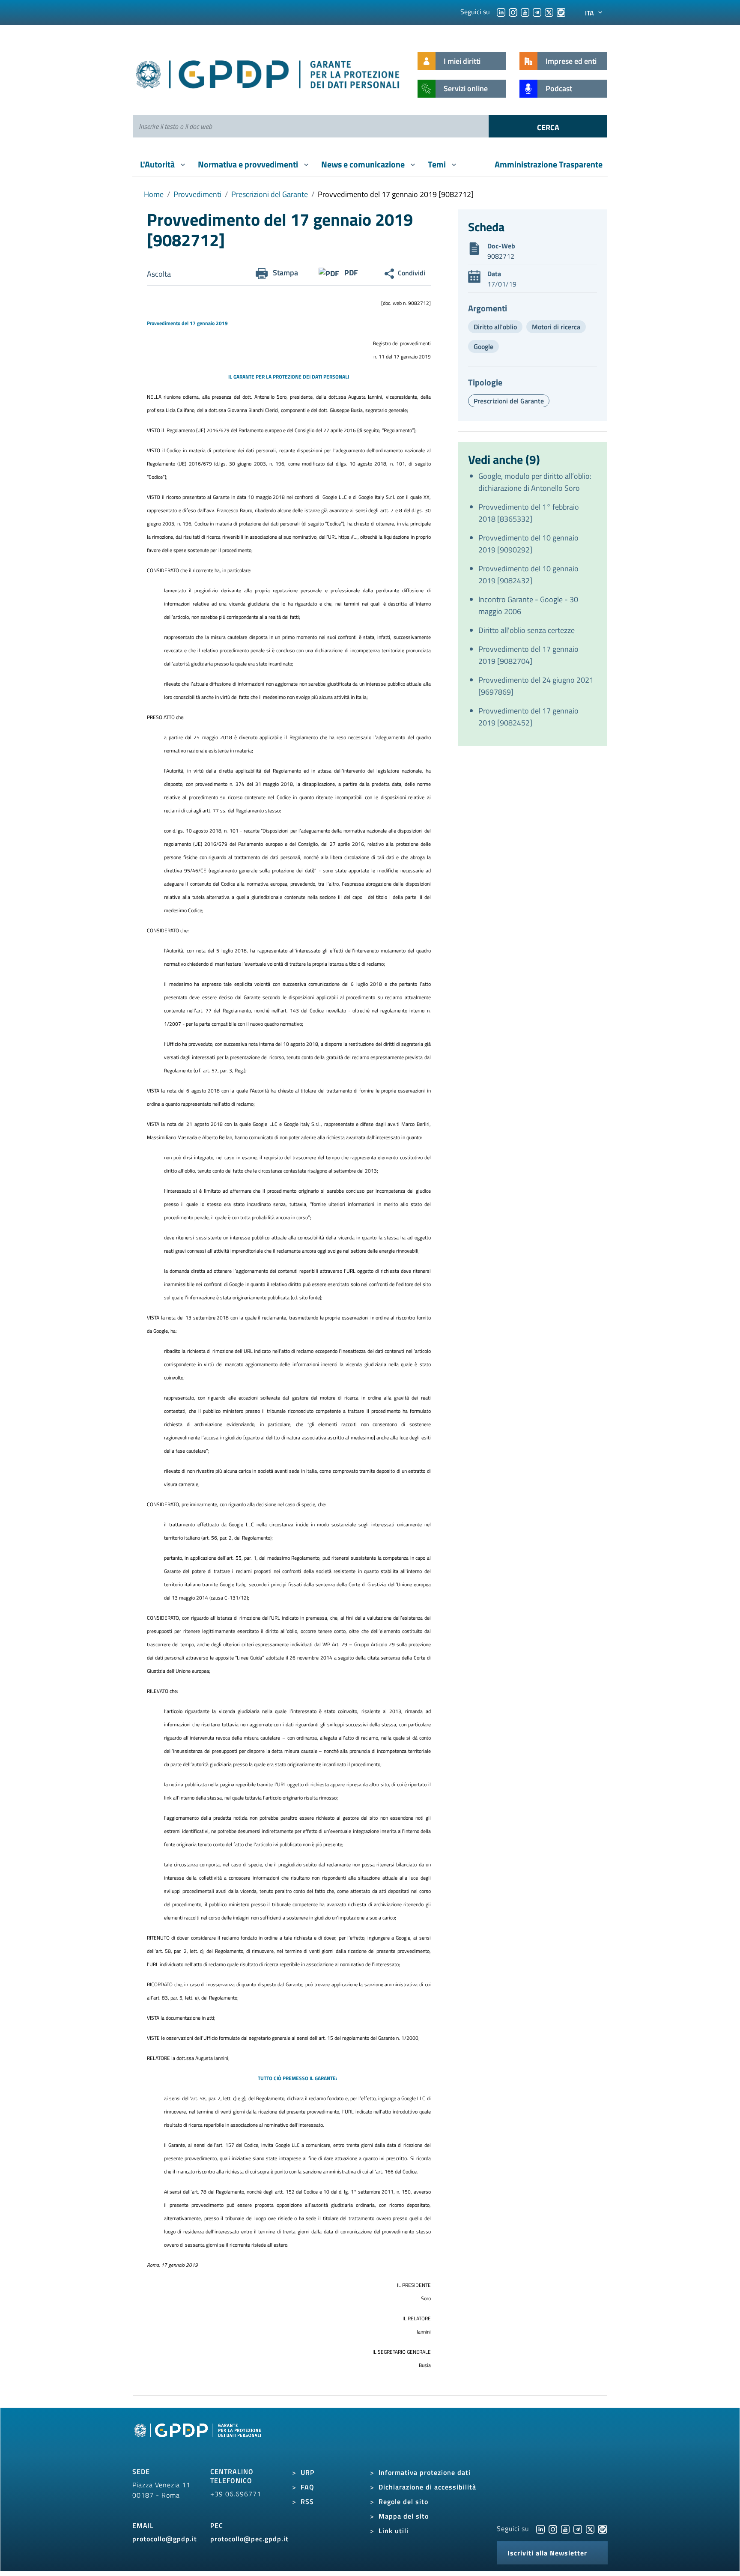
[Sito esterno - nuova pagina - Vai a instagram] (553, 2528)
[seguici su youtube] (525, 12)
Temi (438, 164)
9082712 (501, 256)
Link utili (394, 2531)
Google (483, 346)
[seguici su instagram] (513, 12)
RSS (307, 2501)
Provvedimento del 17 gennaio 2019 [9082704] (528, 655)
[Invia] (548, 126)
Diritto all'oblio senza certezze (527, 630)
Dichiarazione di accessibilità (427, 2487)
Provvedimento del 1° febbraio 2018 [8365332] (529, 513)
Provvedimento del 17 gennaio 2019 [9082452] (528, 717)
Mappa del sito (404, 2516)
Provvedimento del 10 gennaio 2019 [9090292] (528, 544)
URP (307, 2472)
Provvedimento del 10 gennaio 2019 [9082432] (528, 575)
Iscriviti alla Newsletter (547, 2553)
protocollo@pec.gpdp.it (249, 2539)
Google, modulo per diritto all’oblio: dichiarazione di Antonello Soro (535, 482)
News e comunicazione (364, 164)
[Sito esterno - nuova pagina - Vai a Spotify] (603, 2528)
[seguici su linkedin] (501, 12)
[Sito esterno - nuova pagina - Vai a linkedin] (540, 2528)
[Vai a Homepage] (199, 2440)
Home (154, 194)
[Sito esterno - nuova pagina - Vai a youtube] (565, 2528)
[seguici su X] (549, 12)
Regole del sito (403, 2501)
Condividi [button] (412, 273)
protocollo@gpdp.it (165, 2539)
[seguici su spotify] (561, 12)
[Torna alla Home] (268, 73)
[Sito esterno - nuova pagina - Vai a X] (590, 2528)
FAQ (307, 2487)
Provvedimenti (197, 194)
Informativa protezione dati (425, 2472)
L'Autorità (158, 164)
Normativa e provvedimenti (249, 164)
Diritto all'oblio (495, 327)
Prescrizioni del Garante (270, 194)
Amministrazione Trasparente (549, 164)
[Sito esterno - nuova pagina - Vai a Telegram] (578, 2528)
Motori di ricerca (556, 327)
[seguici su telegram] (537, 12)
